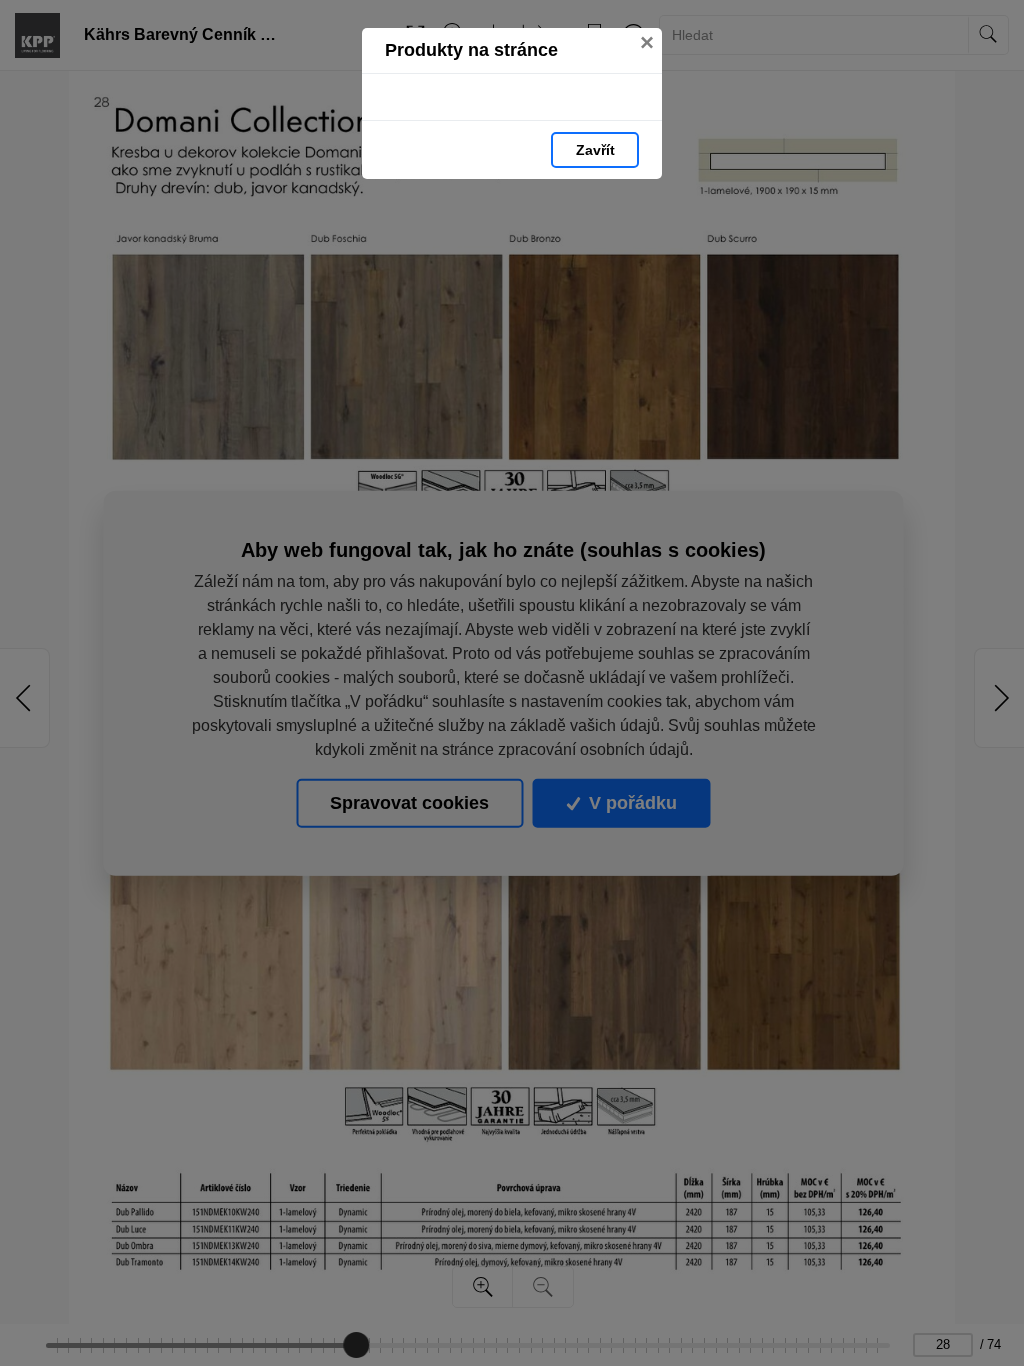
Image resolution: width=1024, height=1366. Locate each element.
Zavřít (595, 150)
